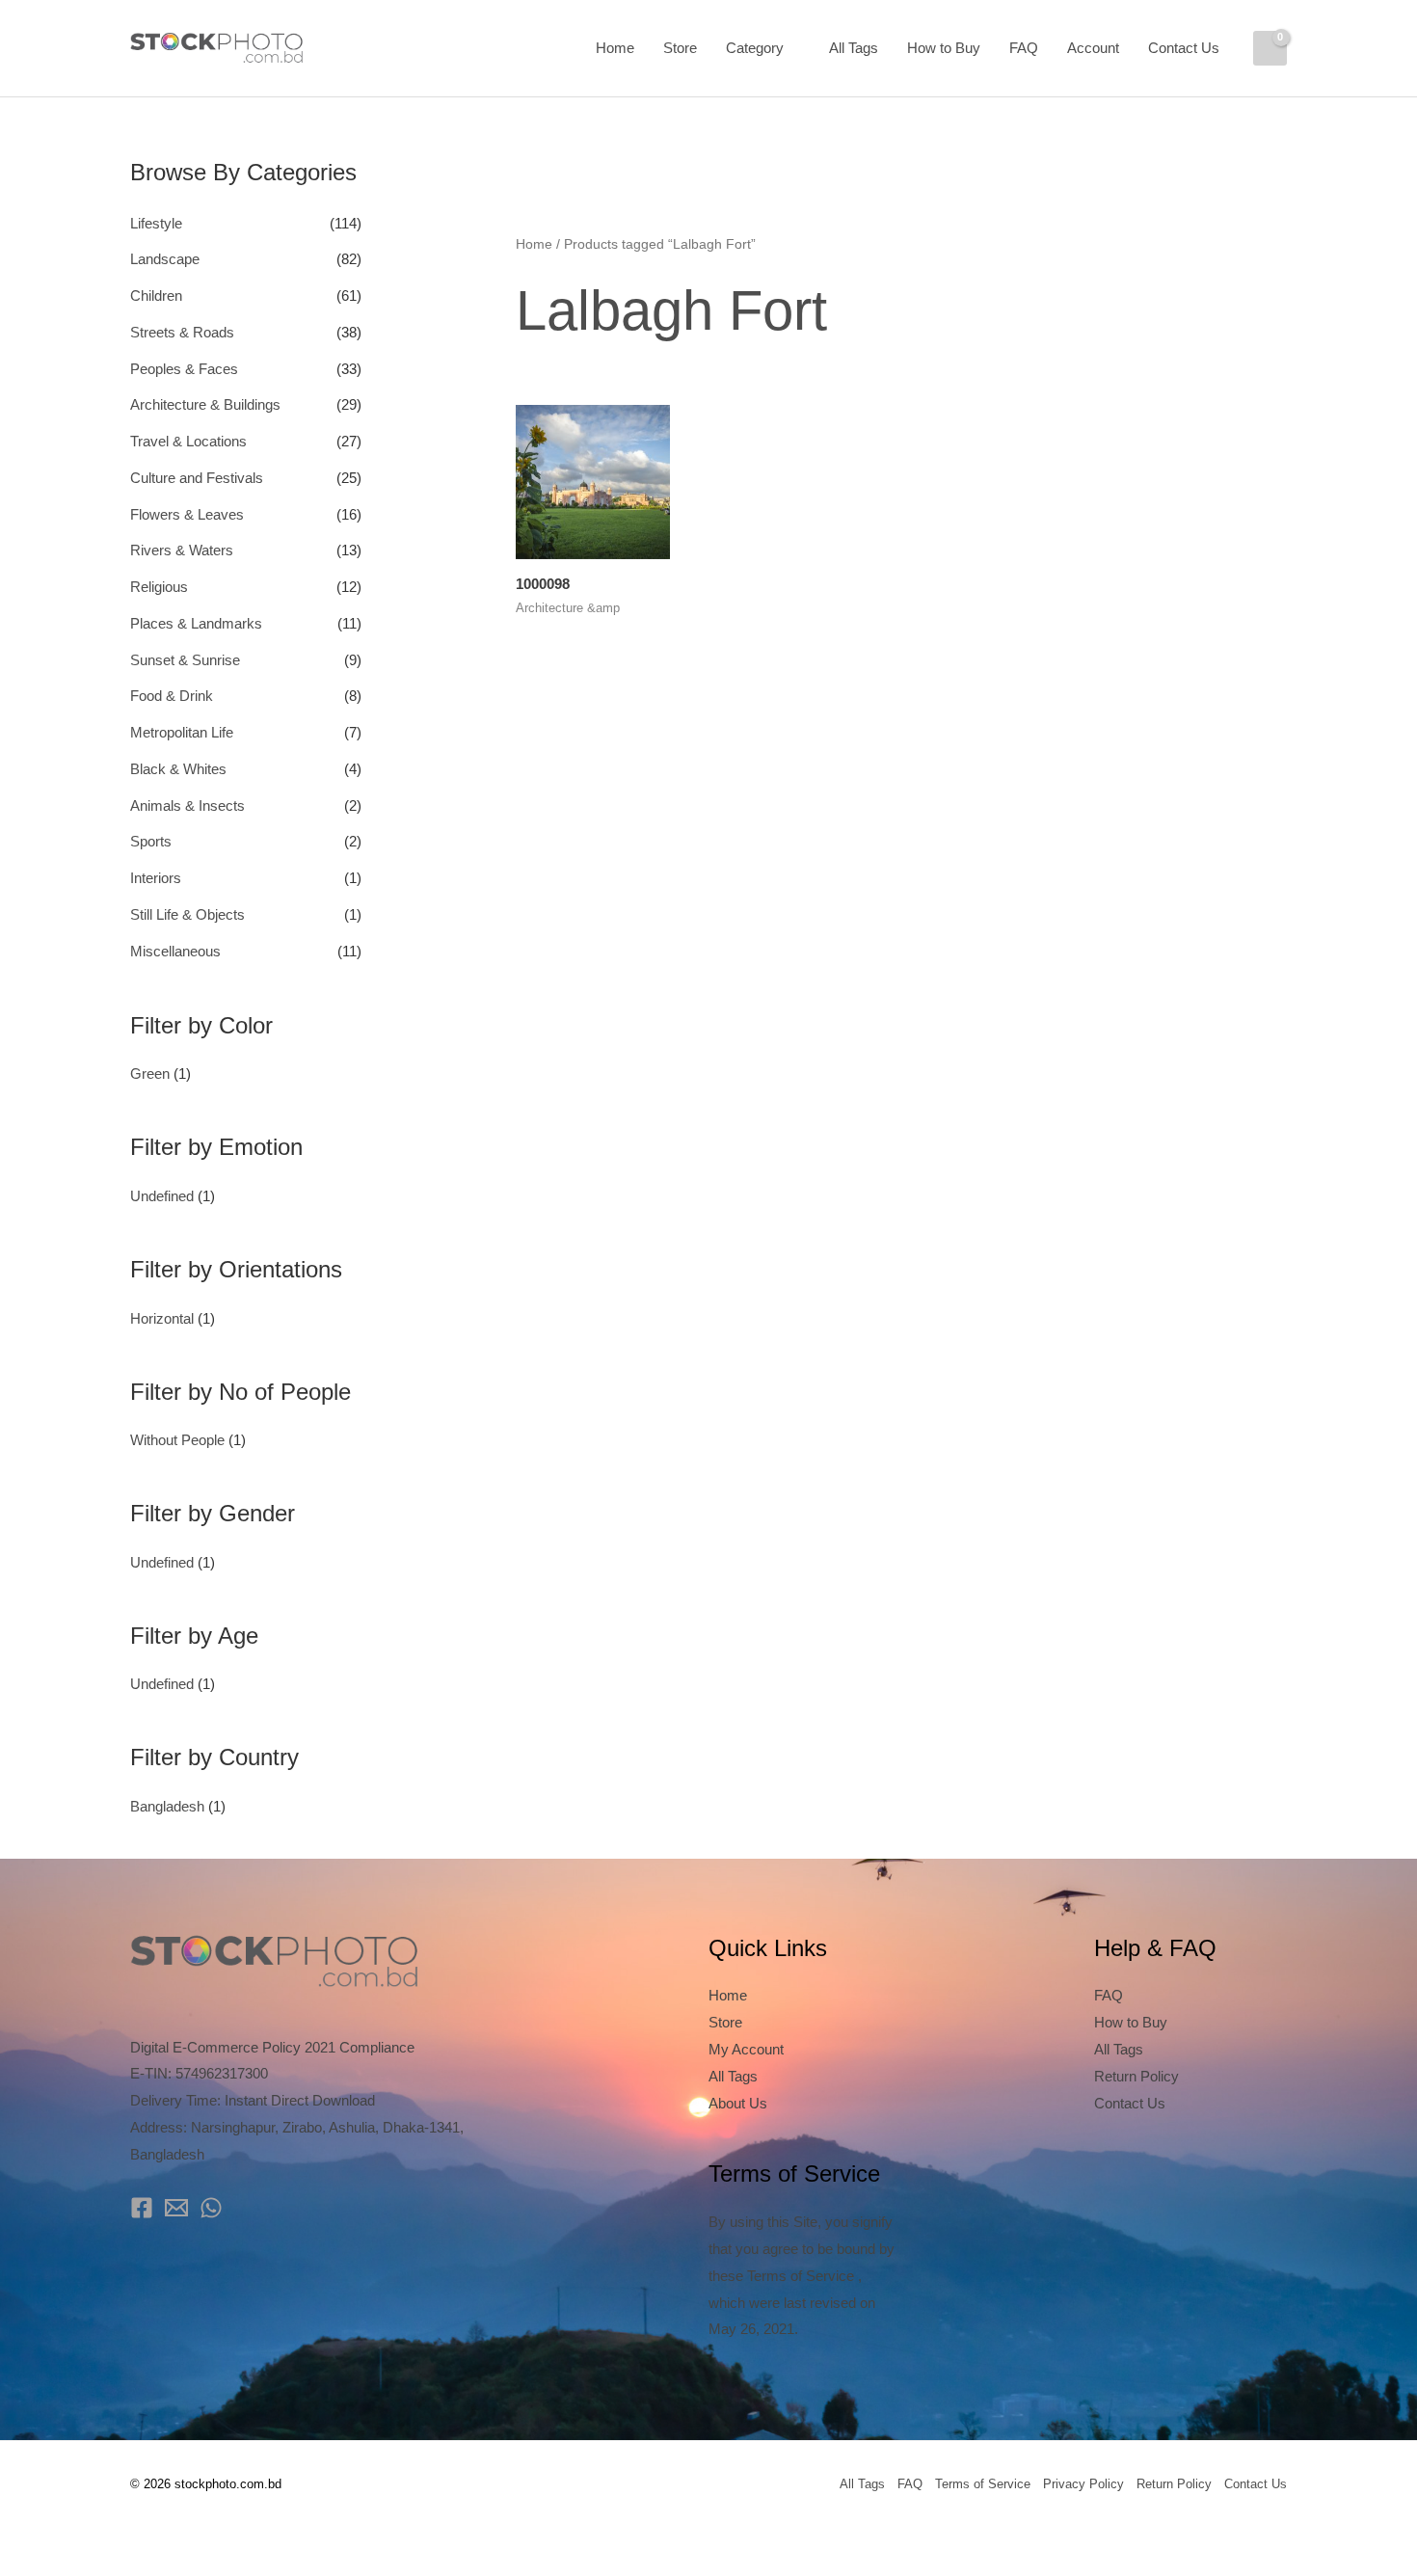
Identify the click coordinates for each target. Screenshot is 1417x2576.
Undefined (162, 1196)
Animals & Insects (187, 805)
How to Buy (944, 48)
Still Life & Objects (187, 914)
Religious (159, 587)
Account (1093, 48)
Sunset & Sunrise (185, 660)
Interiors (156, 878)
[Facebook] (142, 2208)
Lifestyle (156, 223)
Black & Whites (178, 769)
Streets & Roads (182, 332)
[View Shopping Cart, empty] (1270, 48)
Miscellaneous (175, 951)
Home (615, 48)
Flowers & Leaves (187, 514)
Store (680, 48)
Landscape (165, 259)
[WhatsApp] (211, 2208)
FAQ (1024, 48)
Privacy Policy (1083, 2484)
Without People (177, 1440)
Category (755, 48)
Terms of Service (983, 2484)
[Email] (176, 2208)
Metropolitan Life (182, 732)
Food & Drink (172, 696)
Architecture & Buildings (205, 404)
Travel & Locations (188, 441)
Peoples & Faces (184, 369)
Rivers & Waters (182, 550)
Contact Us (1184, 48)
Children (156, 295)
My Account (746, 2049)
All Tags (854, 48)
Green (150, 1073)
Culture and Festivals (197, 478)
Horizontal (162, 1318)
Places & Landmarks (196, 623)
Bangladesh (167, 1806)
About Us (738, 2103)
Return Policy (1136, 2076)
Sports (151, 841)
